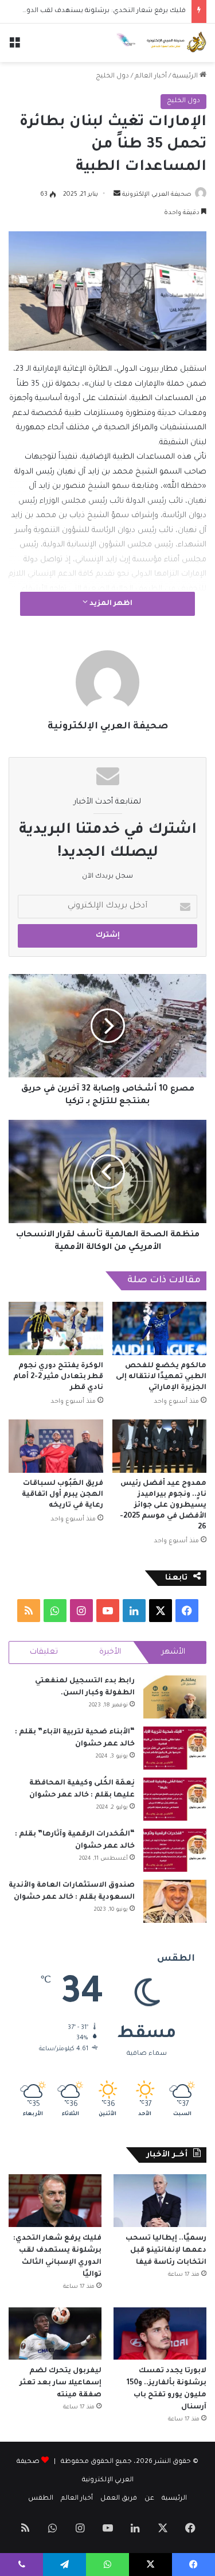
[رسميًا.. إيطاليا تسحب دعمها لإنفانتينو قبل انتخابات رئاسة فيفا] (160, 2200)
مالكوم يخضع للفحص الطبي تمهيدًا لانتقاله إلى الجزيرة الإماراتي (161, 1377)
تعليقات (44, 1652)
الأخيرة (110, 1652)
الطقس (41, 2499)
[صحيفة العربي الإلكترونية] (161, 43)
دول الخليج (112, 77)
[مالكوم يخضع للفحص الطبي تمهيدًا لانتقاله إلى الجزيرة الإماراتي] (160, 1328)
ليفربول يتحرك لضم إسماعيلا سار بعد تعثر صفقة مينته (60, 2383)
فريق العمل (119, 2499)
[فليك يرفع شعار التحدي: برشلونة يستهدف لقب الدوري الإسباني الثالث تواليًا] (55, 2200)
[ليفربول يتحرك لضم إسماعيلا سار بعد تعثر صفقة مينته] (55, 2333)
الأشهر (173, 1652)
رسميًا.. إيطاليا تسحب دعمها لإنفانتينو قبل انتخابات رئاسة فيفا (166, 2251)
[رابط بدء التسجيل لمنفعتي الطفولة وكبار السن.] (175, 1697)
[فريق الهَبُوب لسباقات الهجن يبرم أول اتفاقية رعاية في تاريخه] (56, 1446)
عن (149, 2499)
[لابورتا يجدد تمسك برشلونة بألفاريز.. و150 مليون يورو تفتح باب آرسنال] (160, 2333)
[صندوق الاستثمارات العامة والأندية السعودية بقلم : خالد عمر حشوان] (175, 1901)
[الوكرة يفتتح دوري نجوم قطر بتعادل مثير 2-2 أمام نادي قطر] (56, 1328)
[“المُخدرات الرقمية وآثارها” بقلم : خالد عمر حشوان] (175, 1850)
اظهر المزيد (110, 604)
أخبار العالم (151, 77)
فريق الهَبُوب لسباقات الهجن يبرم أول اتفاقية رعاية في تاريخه (62, 1495)
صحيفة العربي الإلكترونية (157, 195)
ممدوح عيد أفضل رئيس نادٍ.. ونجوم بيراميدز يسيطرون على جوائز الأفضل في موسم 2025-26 (163, 1506)
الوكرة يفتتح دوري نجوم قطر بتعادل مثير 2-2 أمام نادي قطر (58, 1377)
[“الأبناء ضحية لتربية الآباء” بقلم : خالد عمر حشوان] (175, 1748)
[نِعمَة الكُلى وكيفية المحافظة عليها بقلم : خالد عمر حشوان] (175, 1799)
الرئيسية (186, 77)
